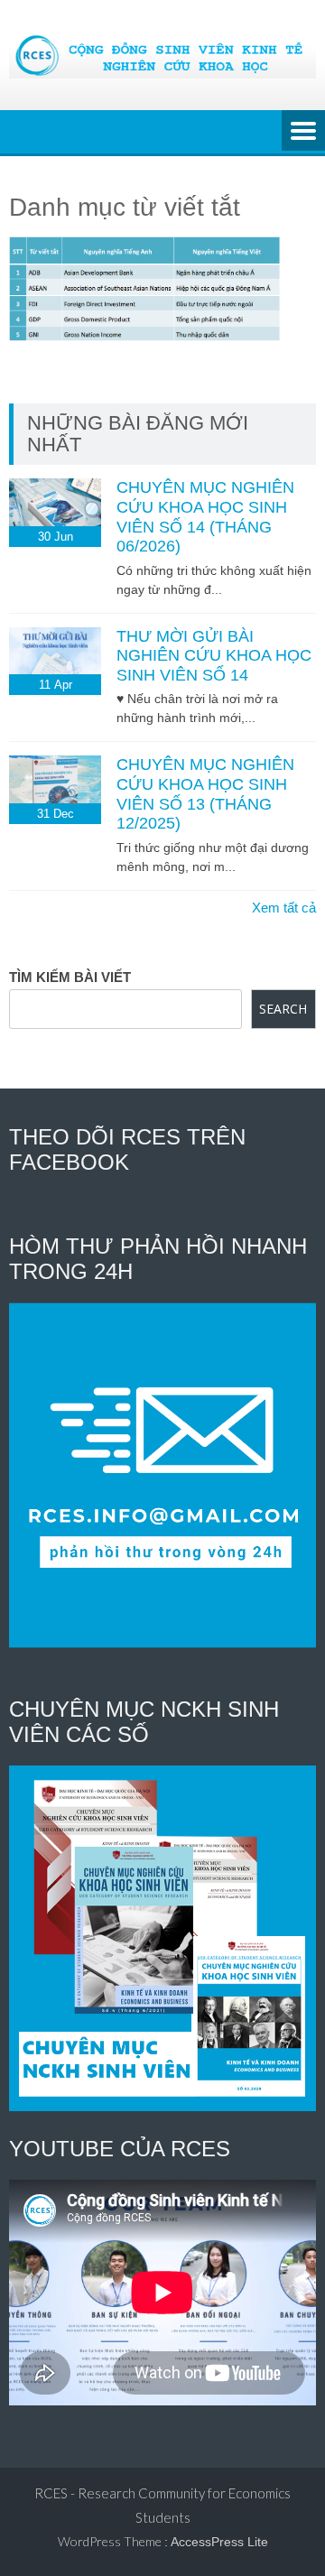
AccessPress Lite (219, 2542)
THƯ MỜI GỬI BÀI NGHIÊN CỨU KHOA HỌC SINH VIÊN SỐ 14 (214, 656)
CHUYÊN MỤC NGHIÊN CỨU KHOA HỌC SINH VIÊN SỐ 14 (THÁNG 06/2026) (205, 517)
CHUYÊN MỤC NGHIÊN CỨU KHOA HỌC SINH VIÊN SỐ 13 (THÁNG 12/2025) (205, 794)
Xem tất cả (284, 908)
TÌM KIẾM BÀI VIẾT (70, 977)
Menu (303, 132)
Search (283, 1009)
